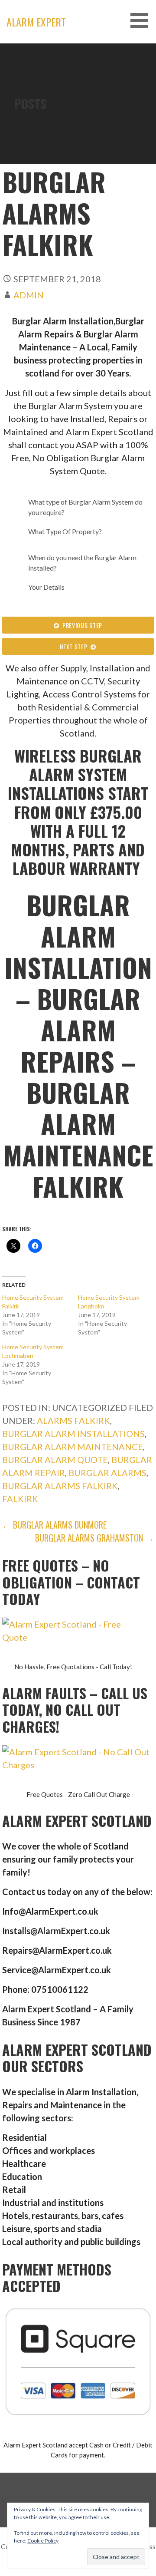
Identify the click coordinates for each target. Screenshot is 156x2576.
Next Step (75, 646)
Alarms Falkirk (73, 1420)
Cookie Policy (43, 2541)
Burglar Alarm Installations (73, 1433)
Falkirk (20, 1499)
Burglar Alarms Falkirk (60, 1486)
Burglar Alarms (107, 1473)
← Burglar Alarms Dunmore (54, 1525)
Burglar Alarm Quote (55, 1460)
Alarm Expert (36, 22)
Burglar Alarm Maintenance (73, 1447)
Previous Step (81, 625)
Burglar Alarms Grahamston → (94, 1538)
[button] (142, 21)
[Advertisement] (78, 126)
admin (29, 295)
